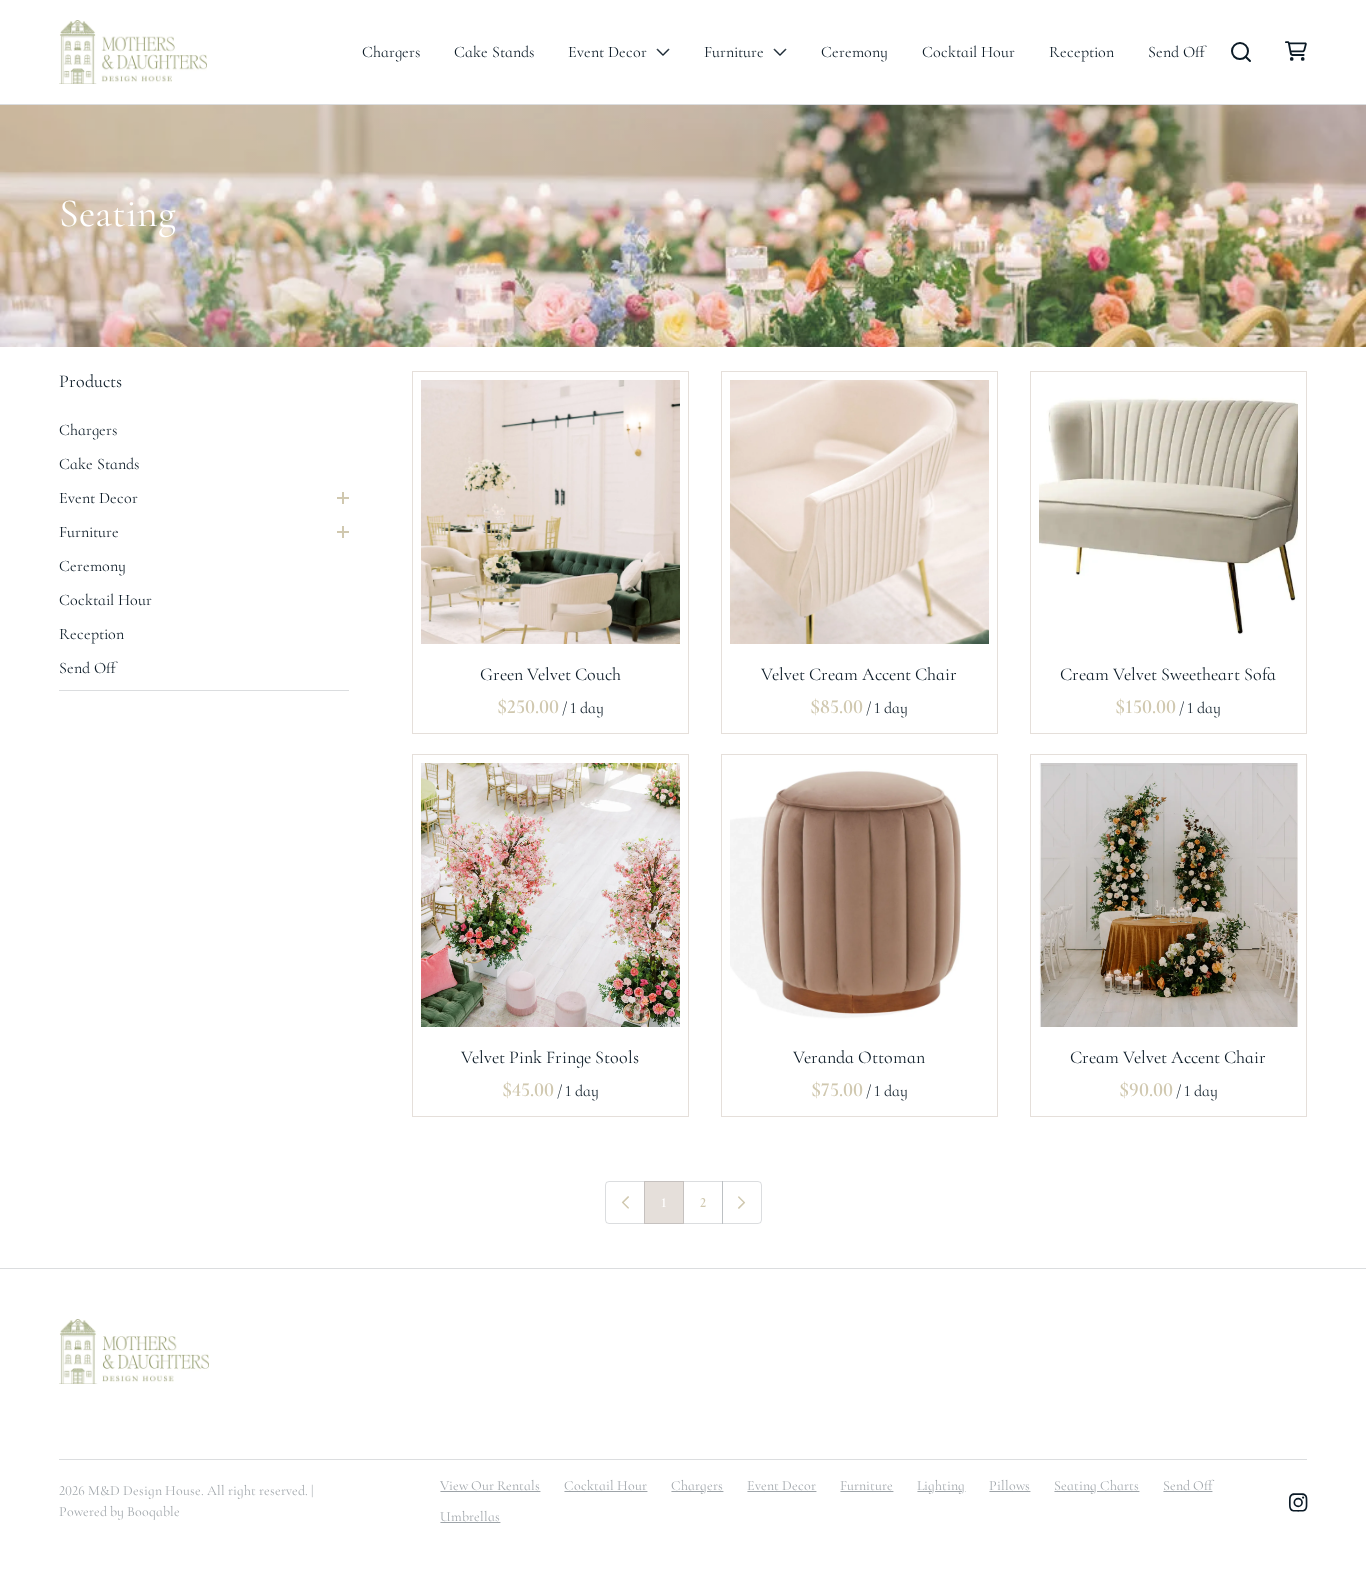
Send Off (1176, 52)
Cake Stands (494, 52)
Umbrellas (470, 1516)
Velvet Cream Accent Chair (860, 674)
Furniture (734, 52)
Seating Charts (1096, 1485)
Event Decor (607, 52)
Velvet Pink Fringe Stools (551, 1057)
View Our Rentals (490, 1485)
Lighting (941, 1485)
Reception (1081, 52)
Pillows (1009, 1485)
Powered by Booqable (119, 1511)
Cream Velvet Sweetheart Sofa (1169, 674)
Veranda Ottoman (860, 1057)
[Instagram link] (1298, 1504)
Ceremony (854, 52)
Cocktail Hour (968, 52)
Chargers (391, 52)
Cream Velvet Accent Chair (1169, 1057)
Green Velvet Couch (550, 674)
